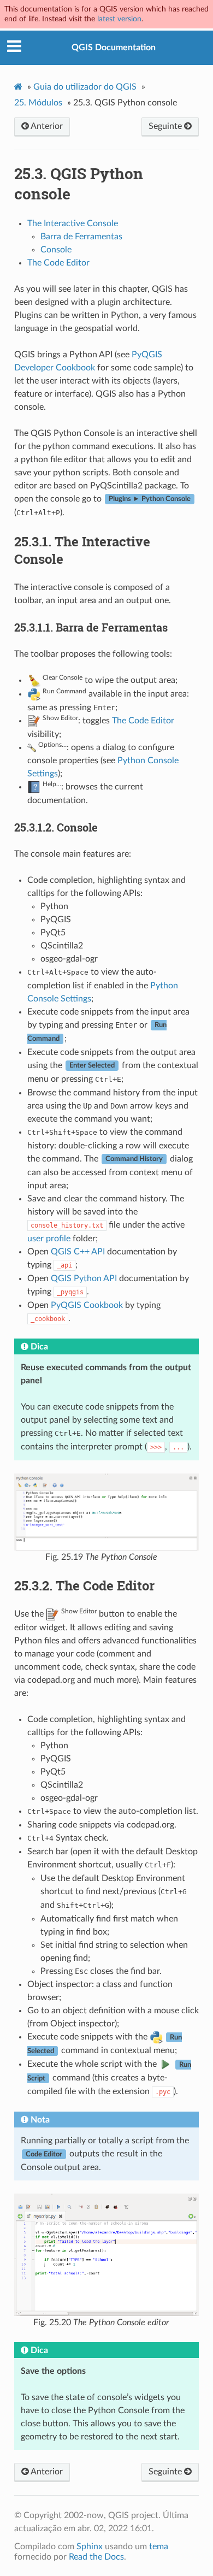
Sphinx (90, 2546)
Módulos (38, 103)
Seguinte (166, 126)
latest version (119, 19)
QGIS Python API (84, 1278)
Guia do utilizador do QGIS (85, 87)
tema (159, 2546)
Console (56, 250)
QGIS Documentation (114, 48)
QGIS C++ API (78, 1252)
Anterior (46, 126)
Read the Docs (96, 2557)
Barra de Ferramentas (81, 237)
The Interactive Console (73, 223)
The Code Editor (58, 263)
